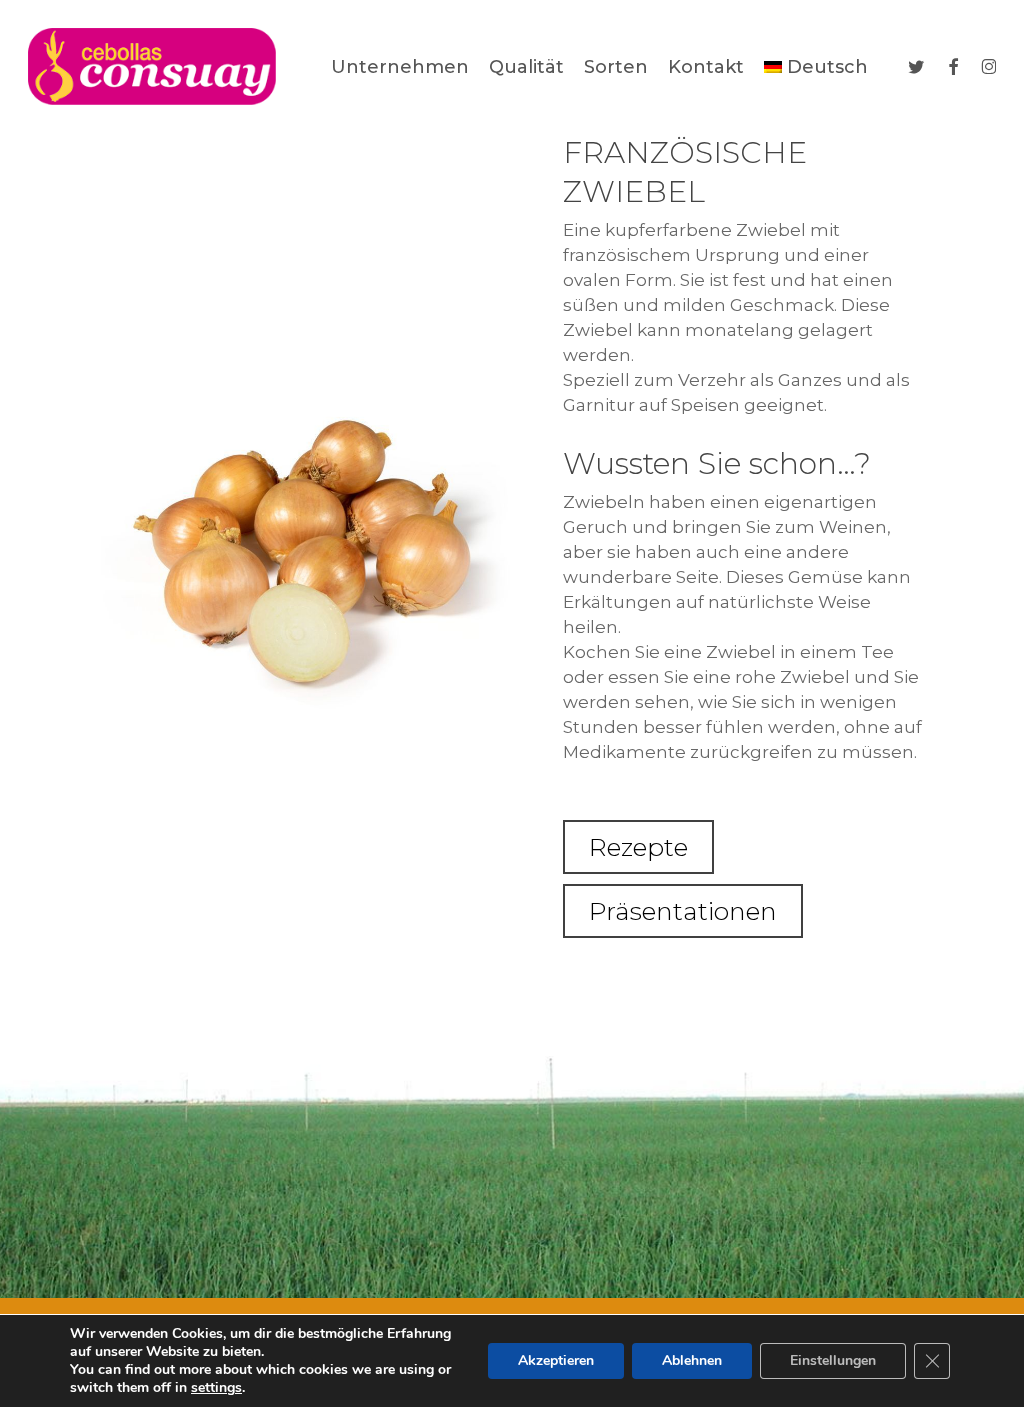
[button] (638, 847)
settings (216, 1388)
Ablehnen (692, 1360)
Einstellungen (833, 1360)
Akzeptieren (556, 1360)
